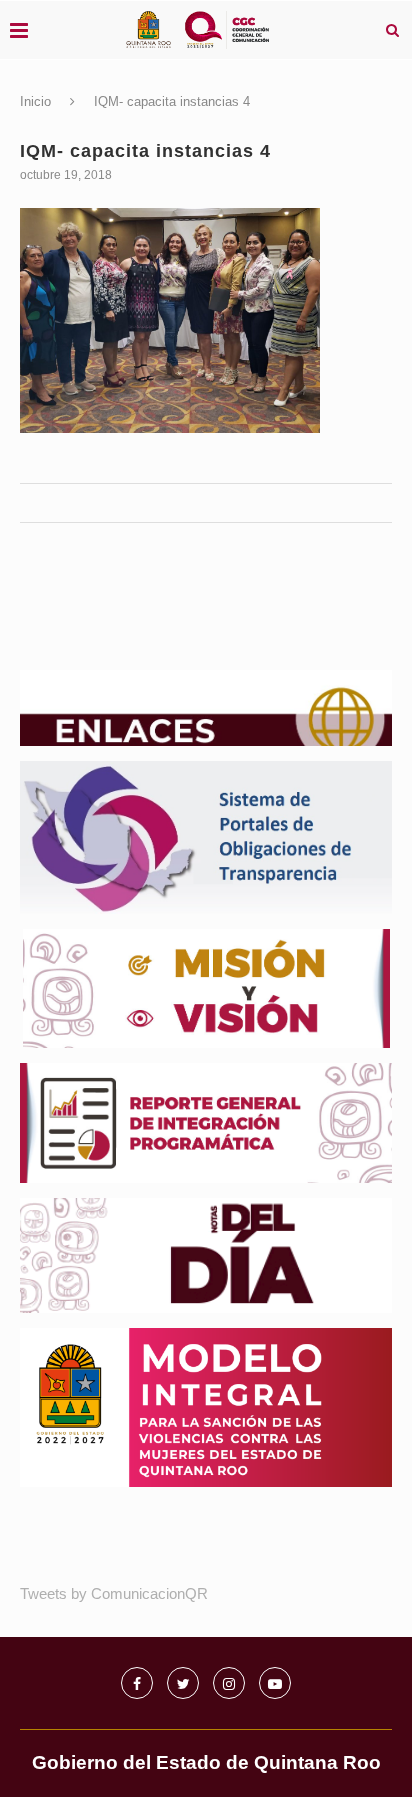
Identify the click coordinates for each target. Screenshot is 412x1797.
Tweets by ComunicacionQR (114, 1593)
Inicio (35, 101)
